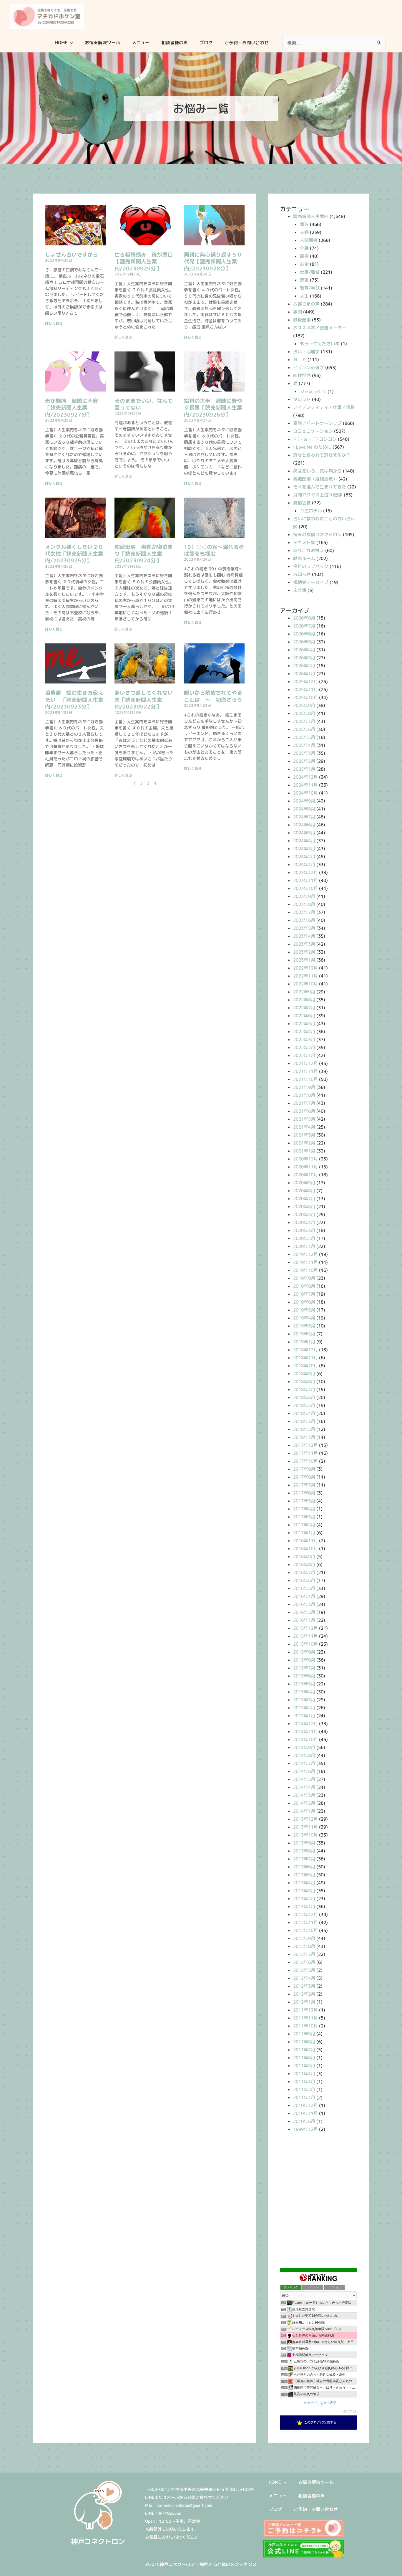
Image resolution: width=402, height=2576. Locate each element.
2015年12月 (305, 1628)
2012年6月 (304, 1962)
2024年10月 (305, 793)
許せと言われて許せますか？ (322, 455)
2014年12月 (305, 1724)
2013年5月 (304, 1875)
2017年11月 (305, 1453)
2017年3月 (304, 1517)
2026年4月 (304, 650)
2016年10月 (305, 1549)
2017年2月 (304, 1525)
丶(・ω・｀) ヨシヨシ (315, 439)
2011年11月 (305, 2018)
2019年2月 (304, 1334)
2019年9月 (304, 1278)
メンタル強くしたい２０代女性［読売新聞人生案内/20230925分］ (74, 554)
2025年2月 (304, 761)
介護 (304, 248)
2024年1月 (304, 865)
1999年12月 (305, 2129)
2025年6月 (304, 729)
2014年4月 (304, 1787)
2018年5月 (304, 1405)
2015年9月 (304, 1652)
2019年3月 (304, 1326)
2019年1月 (304, 1342)
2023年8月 (304, 904)
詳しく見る (54, 323)
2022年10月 (305, 984)
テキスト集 (304, 543)
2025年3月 (304, 753)
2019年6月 (304, 1302)
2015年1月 (304, 1716)
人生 (304, 296)
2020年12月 (305, 1159)
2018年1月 (304, 1437)
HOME (275, 2482)
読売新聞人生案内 (311, 216)
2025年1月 (304, 769)
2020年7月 (304, 1199)
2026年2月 (304, 666)
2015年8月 (304, 1660)
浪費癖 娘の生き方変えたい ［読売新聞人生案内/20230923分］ (74, 700)
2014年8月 (304, 1755)
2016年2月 (304, 1612)
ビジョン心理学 (309, 368)
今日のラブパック (311, 566)
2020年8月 (304, 1191)
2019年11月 (305, 1262)
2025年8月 (304, 713)
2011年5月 (304, 2066)
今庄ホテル (311, 511)
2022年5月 (304, 1024)
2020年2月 (304, 1238)
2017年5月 (304, 1501)
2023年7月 (304, 912)
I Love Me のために (312, 447)
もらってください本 (320, 344)
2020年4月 (304, 1222)
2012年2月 (304, 1994)
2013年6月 (304, 1867)
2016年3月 (304, 1604)
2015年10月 (305, 1644)
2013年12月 (305, 1819)
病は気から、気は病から (317, 471)
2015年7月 (304, 1668)
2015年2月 (304, 1708)
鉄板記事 (302, 320)
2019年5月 (304, 1310)
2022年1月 (304, 1055)
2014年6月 (304, 1771)
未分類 (300, 590)
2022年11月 (305, 976)
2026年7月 (304, 626)
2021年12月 (305, 1063)
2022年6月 (304, 1016)
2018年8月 (304, 1382)
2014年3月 (304, 1795)
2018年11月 (305, 1358)
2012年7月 (304, 1954)
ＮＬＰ (300, 360)
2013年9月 (304, 1843)
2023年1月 (304, 960)
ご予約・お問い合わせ (316, 2509)
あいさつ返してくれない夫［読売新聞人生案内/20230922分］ (144, 700)
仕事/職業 (310, 272)
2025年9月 (304, 705)
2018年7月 (304, 1389)
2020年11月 (305, 1167)
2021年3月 (304, 1135)
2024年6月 (304, 825)
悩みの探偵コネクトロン (317, 535)
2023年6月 (304, 920)
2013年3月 (304, 1891)
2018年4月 (304, 1413)
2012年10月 (305, 1930)
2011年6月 (304, 2058)
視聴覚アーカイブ (311, 582)
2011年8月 (304, 2042)
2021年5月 (304, 1119)
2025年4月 (304, 745)
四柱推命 (302, 375)
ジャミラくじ (313, 391)
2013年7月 (304, 1859)
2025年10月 (305, 697)
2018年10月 (305, 1366)
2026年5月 (304, 642)
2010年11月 (305, 2113)
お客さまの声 (306, 304)
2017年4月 (304, 1509)
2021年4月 (304, 1127)
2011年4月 (304, 2074)
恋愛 (304, 280)
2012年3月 (304, 1986)
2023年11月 (305, 880)
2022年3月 (304, 1040)
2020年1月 (304, 1246)
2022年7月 (304, 1008)
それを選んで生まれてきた (320, 487)
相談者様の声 (311, 2496)
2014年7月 (304, 1763)
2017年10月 (305, 1461)
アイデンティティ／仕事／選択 (324, 407)
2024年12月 (305, 777)
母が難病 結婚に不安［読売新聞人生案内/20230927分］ (72, 408)
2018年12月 (305, 1350)
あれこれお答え (309, 550)
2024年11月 (305, 785)
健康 (304, 256)
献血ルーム (304, 558)
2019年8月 (304, 1286)
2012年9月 (304, 1938)
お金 (304, 264)
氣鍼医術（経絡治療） (315, 479)
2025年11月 (305, 690)
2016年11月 (305, 1541)
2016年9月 (304, 1557)
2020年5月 (304, 1214)
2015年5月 (304, 1684)
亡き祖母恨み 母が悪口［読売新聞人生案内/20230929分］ (144, 262)
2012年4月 (304, 1978)
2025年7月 (304, 721)
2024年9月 (304, 801)
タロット (302, 399)
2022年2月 (304, 1047)
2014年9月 (304, 1747)
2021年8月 (304, 1095)
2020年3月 (304, 1230)
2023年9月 (304, 896)
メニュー (278, 2496)
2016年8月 (304, 1564)
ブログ (275, 2509)
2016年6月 (304, 1580)
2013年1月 (304, 1907)
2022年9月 (304, 992)
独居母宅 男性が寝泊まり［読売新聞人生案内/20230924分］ (144, 554)
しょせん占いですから (72, 255)
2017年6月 (304, 1493)
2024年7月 (304, 817)
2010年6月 (304, 2121)
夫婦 (304, 232)
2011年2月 (304, 2089)
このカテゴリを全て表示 (319, 2403)
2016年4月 (304, 1596)
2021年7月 (304, 1103)
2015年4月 (304, 1692)
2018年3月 (304, 1421)
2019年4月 (304, 1318)
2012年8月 (304, 1946)
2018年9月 (304, 1374)
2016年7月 (304, 1572)
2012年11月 (305, 1922)
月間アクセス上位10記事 (318, 495)
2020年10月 (305, 1175)
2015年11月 (305, 1636)
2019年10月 (305, 1270)
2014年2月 (304, 1803)
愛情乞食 (302, 503)
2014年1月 (304, 1811)
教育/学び (310, 288)
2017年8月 (304, 1477)
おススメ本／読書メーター (320, 328)
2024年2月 (304, 857)
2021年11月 (305, 1071)
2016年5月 (304, 1588)
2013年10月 (305, 1835)
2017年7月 (304, 1485)
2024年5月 (304, 833)
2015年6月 (304, 1676)
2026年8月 (304, 618)
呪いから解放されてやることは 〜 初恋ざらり (213, 696)
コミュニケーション (313, 431)
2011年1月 (304, 2097)
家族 (304, 224)
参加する (349, 2411)
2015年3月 (304, 1700)
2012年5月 (304, 1970)
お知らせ (302, 574)
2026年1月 (304, 674)
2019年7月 (304, 1294)
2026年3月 (304, 658)
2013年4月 (304, 1883)
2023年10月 (305, 888)
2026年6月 (304, 634)
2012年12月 (305, 1914)
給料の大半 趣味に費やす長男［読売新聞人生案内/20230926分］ (213, 408)
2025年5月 (304, 737)
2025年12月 (305, 682)
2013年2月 (304, 1899)
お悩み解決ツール (316, 2482)
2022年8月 (304, 1000)
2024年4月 (304, 841)
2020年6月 (304, 1207)
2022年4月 (304, 1032)
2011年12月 (305, 2010)
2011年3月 (304, 2082)
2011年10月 (305, 2026)
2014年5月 (304, 1779)
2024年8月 (304, 809)
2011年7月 (304, 2050)
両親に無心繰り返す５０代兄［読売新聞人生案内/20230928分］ (213, 262)
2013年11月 (305, 1827)
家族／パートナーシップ (317, 423)
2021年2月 (304, 1143)
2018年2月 (304, 1429)
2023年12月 (305, 872)
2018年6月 (304, 1397)
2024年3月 (304, 849)
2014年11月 (305, 1732)
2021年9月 (304, 1087)
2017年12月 (305, 1445)
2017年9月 (304, 1469)
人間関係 (309, 240)
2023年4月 (304, 936)
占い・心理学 (306, 352)
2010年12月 (305, 2105)
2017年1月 (304, 1533)
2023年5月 (304, 928)
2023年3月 (304, 944)
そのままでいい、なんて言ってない (144, 404)
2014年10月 (305, 1739)
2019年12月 (305, 1254)
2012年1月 (304, 2002)
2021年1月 (304, 1151)
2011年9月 (304, 2034)
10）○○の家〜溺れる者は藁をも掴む (214, 550)
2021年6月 (304, 1111)
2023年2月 (304, 952)
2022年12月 (305, 968)
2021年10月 (305, 1079)
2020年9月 (304, 1183)
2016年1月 (304, 1620)
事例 (298, 312)
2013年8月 (304, 1851)
